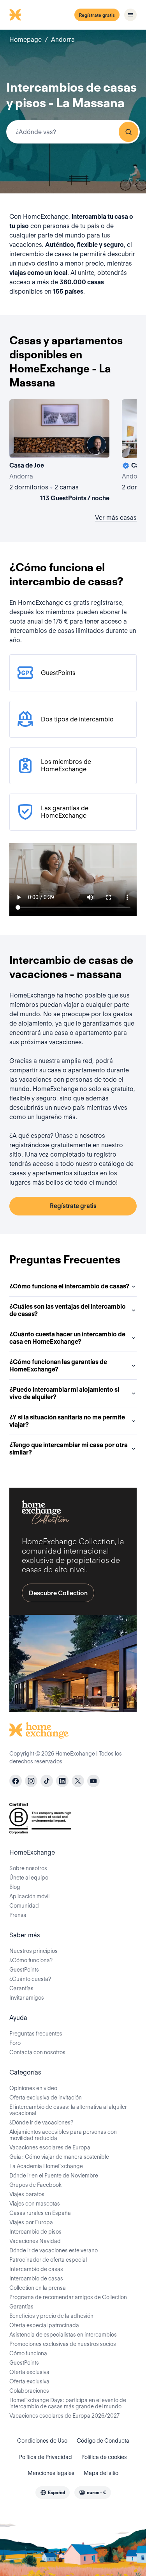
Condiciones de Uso (42, 2441)
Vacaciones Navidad (35, 2241)
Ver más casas (116, 518)
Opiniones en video (33, 2088)
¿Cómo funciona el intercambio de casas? (69, 1286)
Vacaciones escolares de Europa (50, 2147)
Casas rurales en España (40, 2213)
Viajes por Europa (31, 2222)
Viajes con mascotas (35, 2204)
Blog (15, 1887)
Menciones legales (51, 2473)
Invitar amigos (27, 1998)
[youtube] (93, 1781)
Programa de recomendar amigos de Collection (68, 2297)
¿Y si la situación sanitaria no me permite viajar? (67, 1421)
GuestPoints (24, 1970)
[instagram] (31, 1781)
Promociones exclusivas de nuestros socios (63, 2344)
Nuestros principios (33, 1951)
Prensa (18, 1915)
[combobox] (73, 132)
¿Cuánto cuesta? (30, 1979)
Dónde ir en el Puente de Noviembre (54, 2176)
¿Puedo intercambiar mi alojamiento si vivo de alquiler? (64, 1393)
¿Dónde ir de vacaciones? (41, 2122)
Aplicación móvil (29, 1896)
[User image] (97, 445)
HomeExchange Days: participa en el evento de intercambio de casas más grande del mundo (68, 2403)
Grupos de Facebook (35, 2185)
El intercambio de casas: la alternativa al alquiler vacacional (68, 2110)
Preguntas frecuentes (36, 2034)
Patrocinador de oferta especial (48, 2260)
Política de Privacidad (46, 2457)
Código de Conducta (103, 2441)
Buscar (128, 132)
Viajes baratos (27, 2194)
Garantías (21, 1988)
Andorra (63, 40)
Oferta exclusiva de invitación (46, 2098)
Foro (15, 2043)
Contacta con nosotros (37, 2052)
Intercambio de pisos (35, 2232)
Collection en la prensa (38, 2288)
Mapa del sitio (101, 2473)
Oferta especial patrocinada (44, 2325)
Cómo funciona (28, 2353)
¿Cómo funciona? (31, 1960)
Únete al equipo (29, 1878)
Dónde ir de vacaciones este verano (54, 2250)
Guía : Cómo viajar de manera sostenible (59, 2157)
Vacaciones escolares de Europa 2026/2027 (64, 2416)
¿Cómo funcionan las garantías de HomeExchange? (58, 1366)
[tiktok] (47, 1781)
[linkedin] (62, 1781)
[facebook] (16, 1781)
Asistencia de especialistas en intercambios (63, 2335)
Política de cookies (104, 2457)
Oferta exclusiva (29, 2372)
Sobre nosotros (28, 1868)
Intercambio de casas (36, 2269)
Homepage (26, 40)
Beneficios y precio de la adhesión (51, 2316)
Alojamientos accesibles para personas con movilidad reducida (63, 2135)
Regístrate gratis (97, 15)
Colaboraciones (29, 2391)
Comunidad (24, 1906)
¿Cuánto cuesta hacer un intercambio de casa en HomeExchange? (67, 1338)
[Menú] (130, 15)
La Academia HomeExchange (46, 2166)
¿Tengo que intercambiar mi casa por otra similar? (69, 1449)
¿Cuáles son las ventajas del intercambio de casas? (68, 1310)
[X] (78, 1781)
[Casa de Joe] (59, 452)
